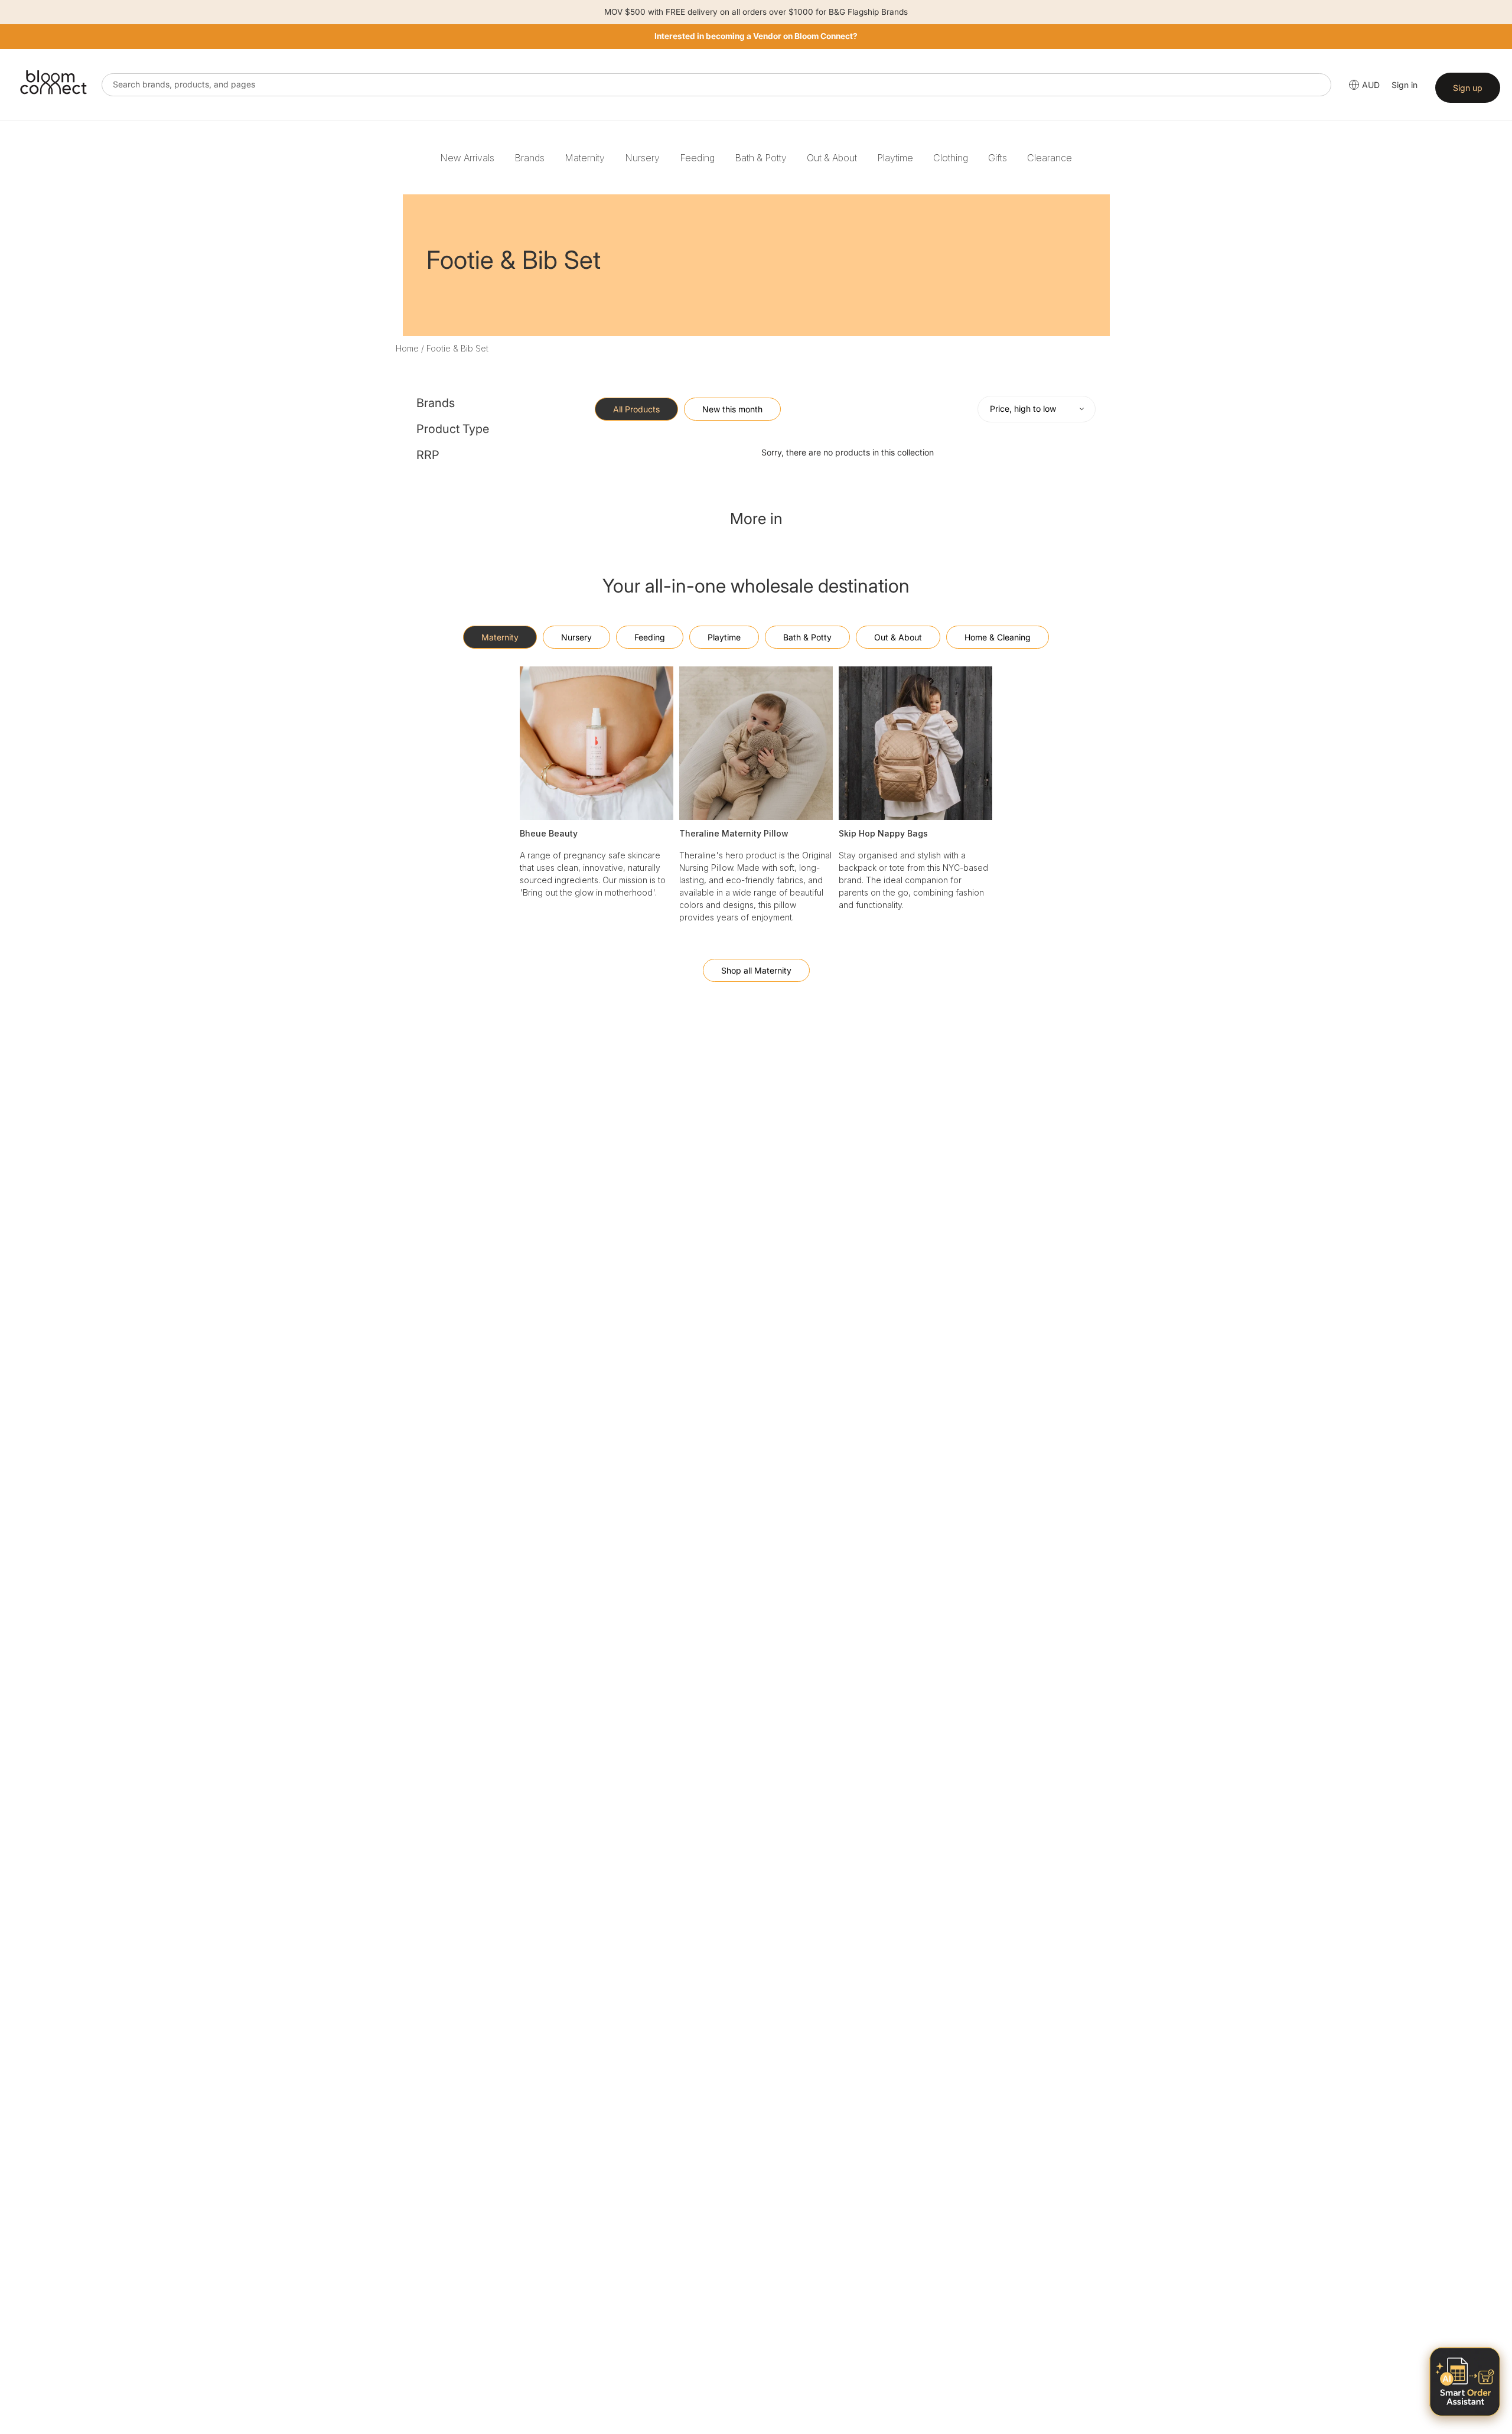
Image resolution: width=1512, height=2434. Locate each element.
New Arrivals (467, 158)
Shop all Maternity (756, 970)
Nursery (642, 158)
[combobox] (716, 85)
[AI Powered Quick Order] (1465, 2382)
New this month (732, 409)
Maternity (585, 158)
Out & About (832, 158)
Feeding (697, 158)
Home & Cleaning (998, 637)
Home (407, 348)
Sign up (1468, 88)
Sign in (1405, 85)
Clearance (1050, 158)
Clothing (951, 158)
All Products (636, 409)
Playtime (895, 158)
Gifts (998, 158)
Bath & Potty (761, 158)
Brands (529, 158)
